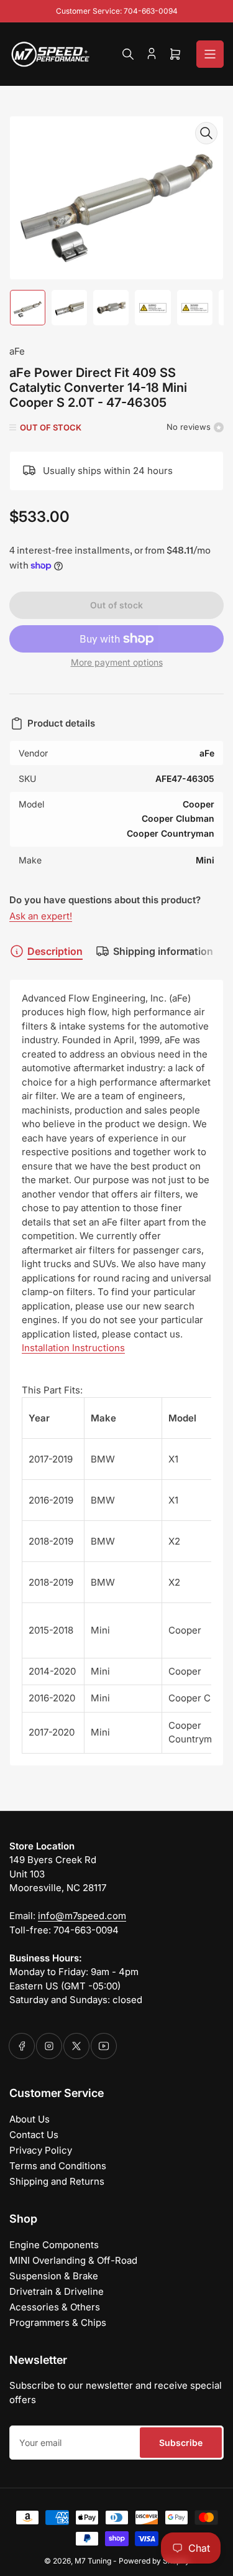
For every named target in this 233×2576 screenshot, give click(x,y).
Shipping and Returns (57, 2181)
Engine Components (54, 2245)
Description (55, 951)
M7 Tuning (93, 2561)
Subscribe (181, 2443)
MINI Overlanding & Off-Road (73, 2260)
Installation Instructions (73, 1348)
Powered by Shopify (154, 2561)
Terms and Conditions (58, 2166)
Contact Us (34, 2135)
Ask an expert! (41, 916)
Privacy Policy (41, 2150)
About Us (30, 2119)
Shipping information (163, 951)
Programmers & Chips (58, 2323)
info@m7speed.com (82, 1916)
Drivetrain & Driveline (57, 2291)
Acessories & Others (55, 2307)
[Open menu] (210, 54)
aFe (17, 351)
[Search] (128, 54)
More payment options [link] (117, 662)
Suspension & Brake (54, 2276)
